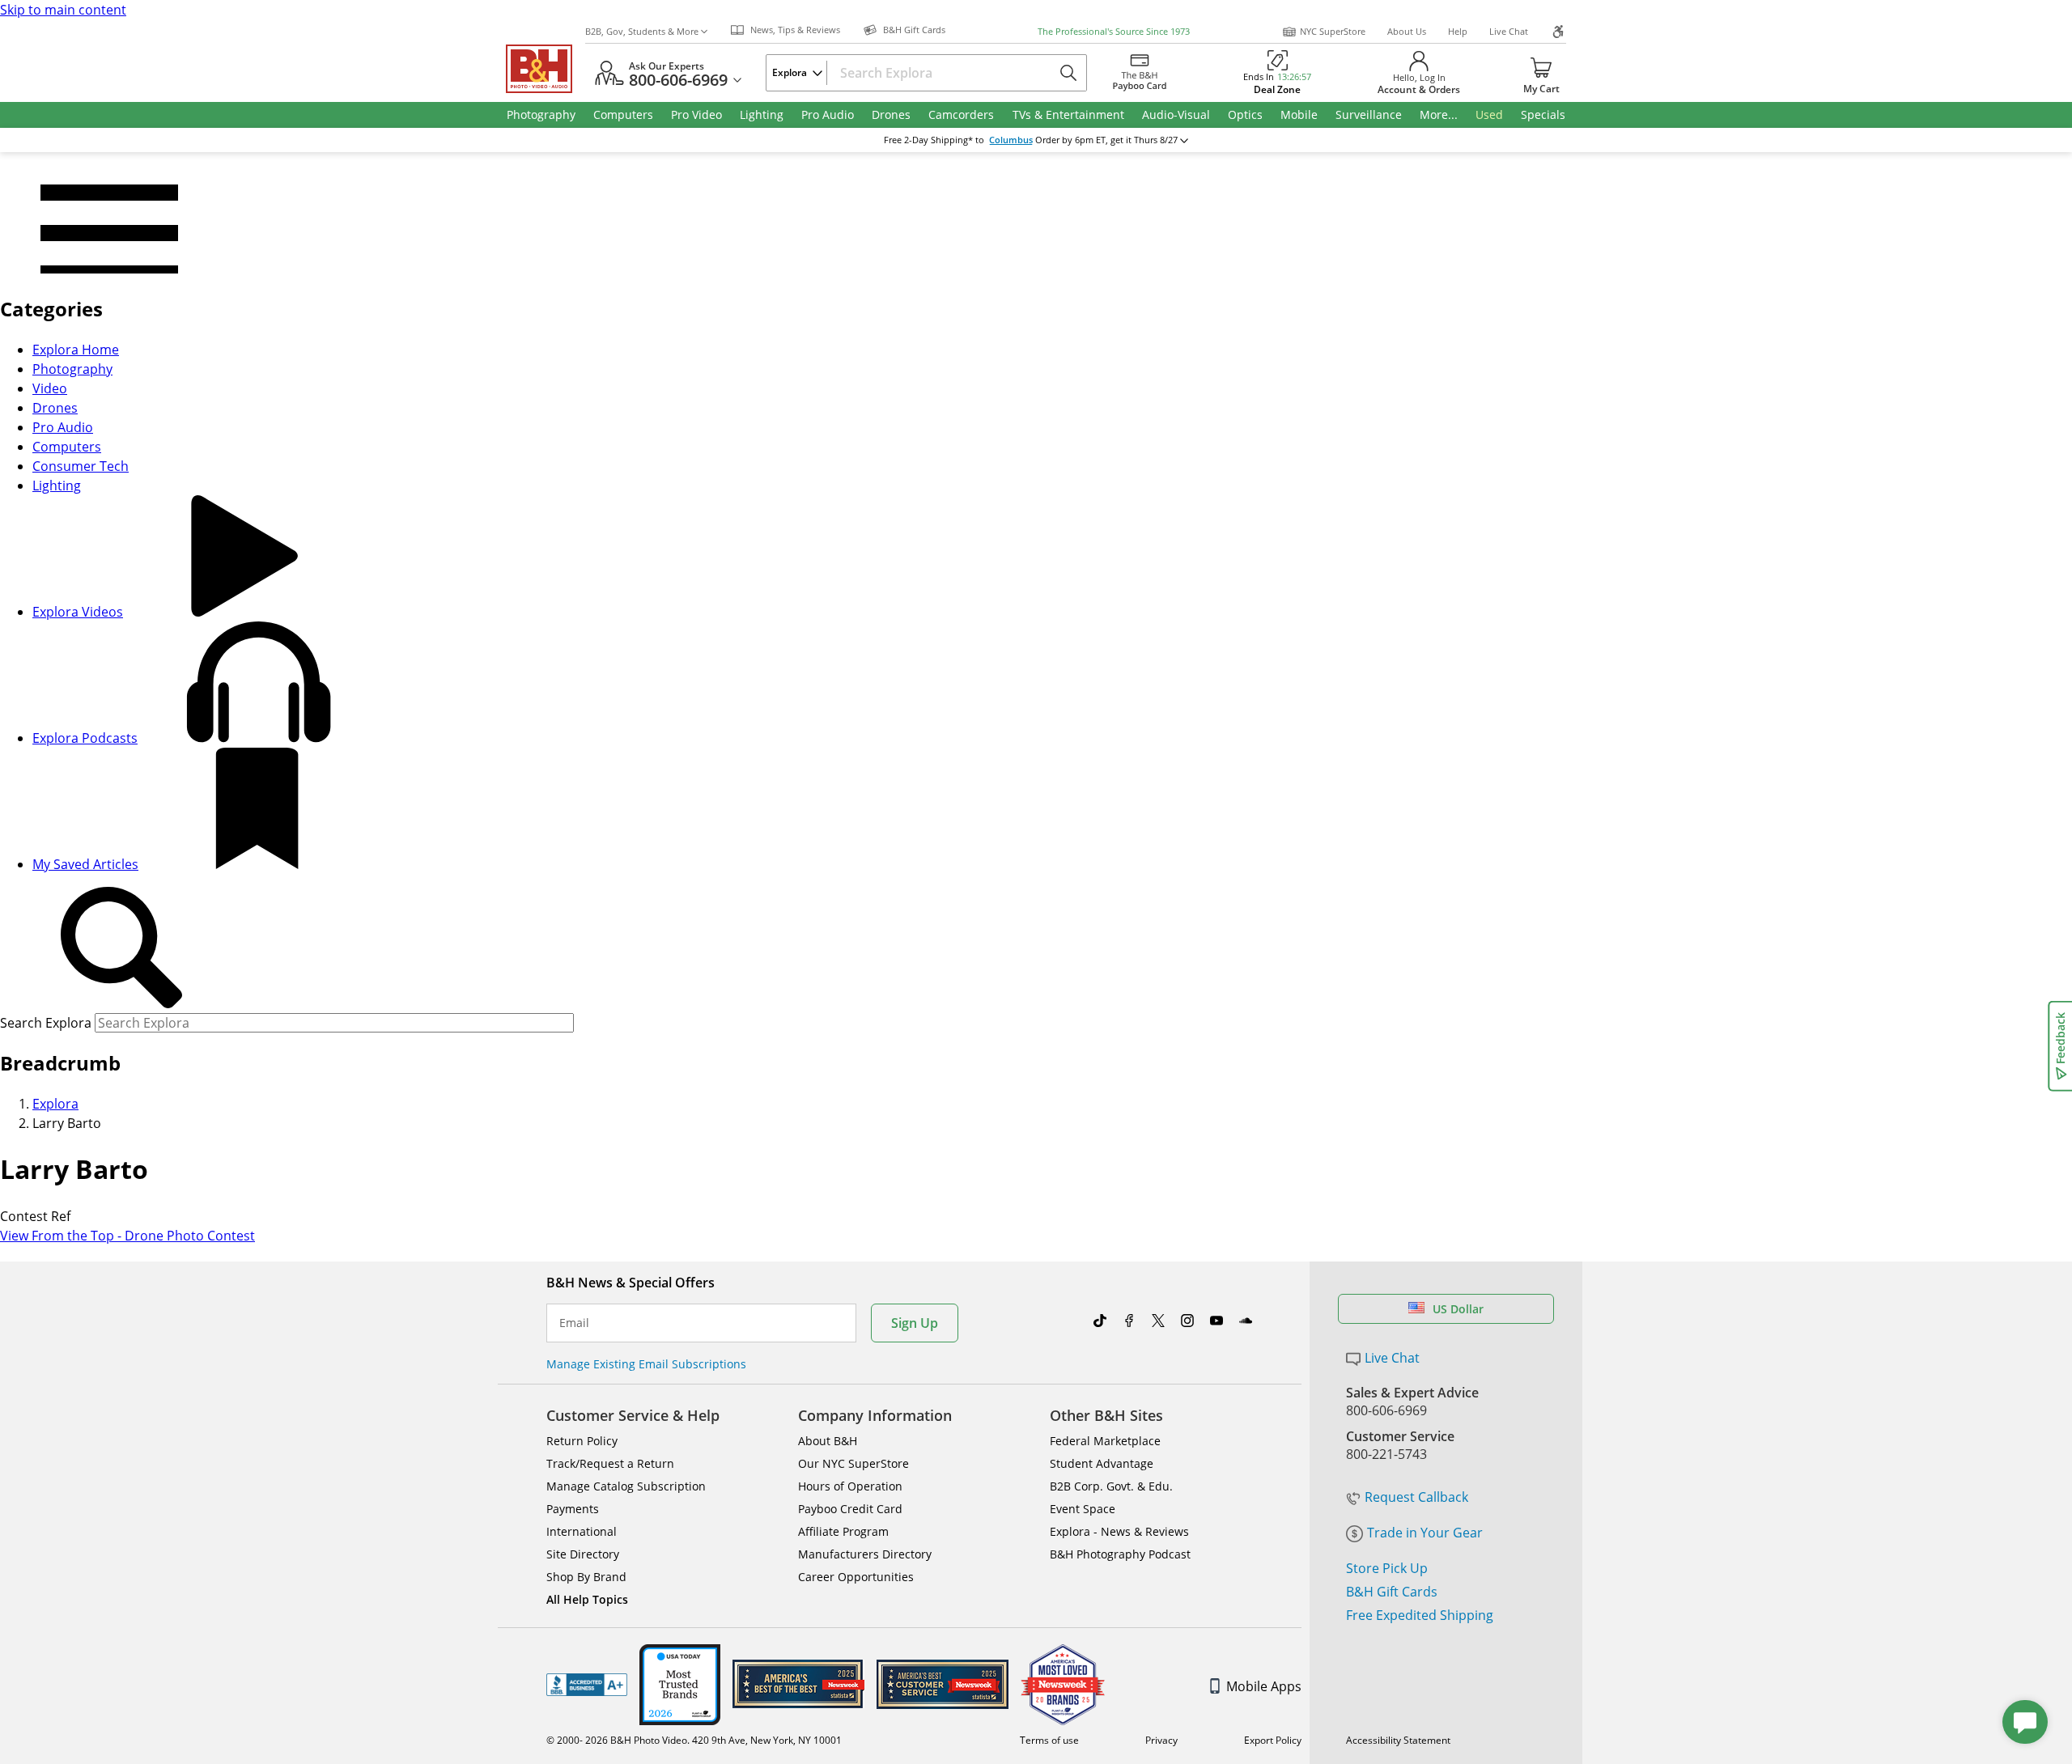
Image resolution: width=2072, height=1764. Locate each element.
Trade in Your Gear (1425, 1533)
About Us (1407, 31)
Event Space (1083, 1509)
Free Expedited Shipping (1420, 1615)
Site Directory (583, 1554)
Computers (67, 447)
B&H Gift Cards (1392, 1592)
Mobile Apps (1264, 1686)
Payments (573, 1509)
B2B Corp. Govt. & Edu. (1111, 1486)
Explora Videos (78, 612)
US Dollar (1458, 1309)
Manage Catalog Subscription (626, 1486)
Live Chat (1509, 31)
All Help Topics (587, 1599)
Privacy (1161, 1740)
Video (50, 388)
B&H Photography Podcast (1120, 1554)
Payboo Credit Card (850, 1509)
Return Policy (582, 1441)
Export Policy (1273, 1740)
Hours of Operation (850, 1486)
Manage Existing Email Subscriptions (646, 1364)
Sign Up (915, 1323)
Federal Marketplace (1105, 1441)
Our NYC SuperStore (853, 1463)
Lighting (57, 486)
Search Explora (46, 1023)
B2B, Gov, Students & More (642, 31)
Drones (55, 408)
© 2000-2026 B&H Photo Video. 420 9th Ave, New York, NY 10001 (694, 1740)
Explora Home (76, 350)
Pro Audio (63, 427)
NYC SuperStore (1333, 31)
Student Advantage (1102, 1463)
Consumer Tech (81, 466)
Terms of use (1049, 1740)
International (582, 1531)
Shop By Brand (586, 1577)
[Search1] (121, 948)
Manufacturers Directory (865, 1554)
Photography (72, 369)
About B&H (828, 1441)
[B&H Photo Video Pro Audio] (546, 69)
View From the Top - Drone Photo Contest (127, 1236)
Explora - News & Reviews (1119, 1531)
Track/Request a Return (610, 1463)
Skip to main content (63, 10)
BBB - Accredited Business (587, 1685)
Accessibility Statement (1398, 1740)
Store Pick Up (1387, 1568)
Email (574, 1323)
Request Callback (1416, 1497)
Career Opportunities (856, 1577)
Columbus (1011, 140)
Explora (55, 1104)
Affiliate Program (843, 1531)
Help (1458, 31)
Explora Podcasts (85, 738)
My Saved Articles (85, 864)
